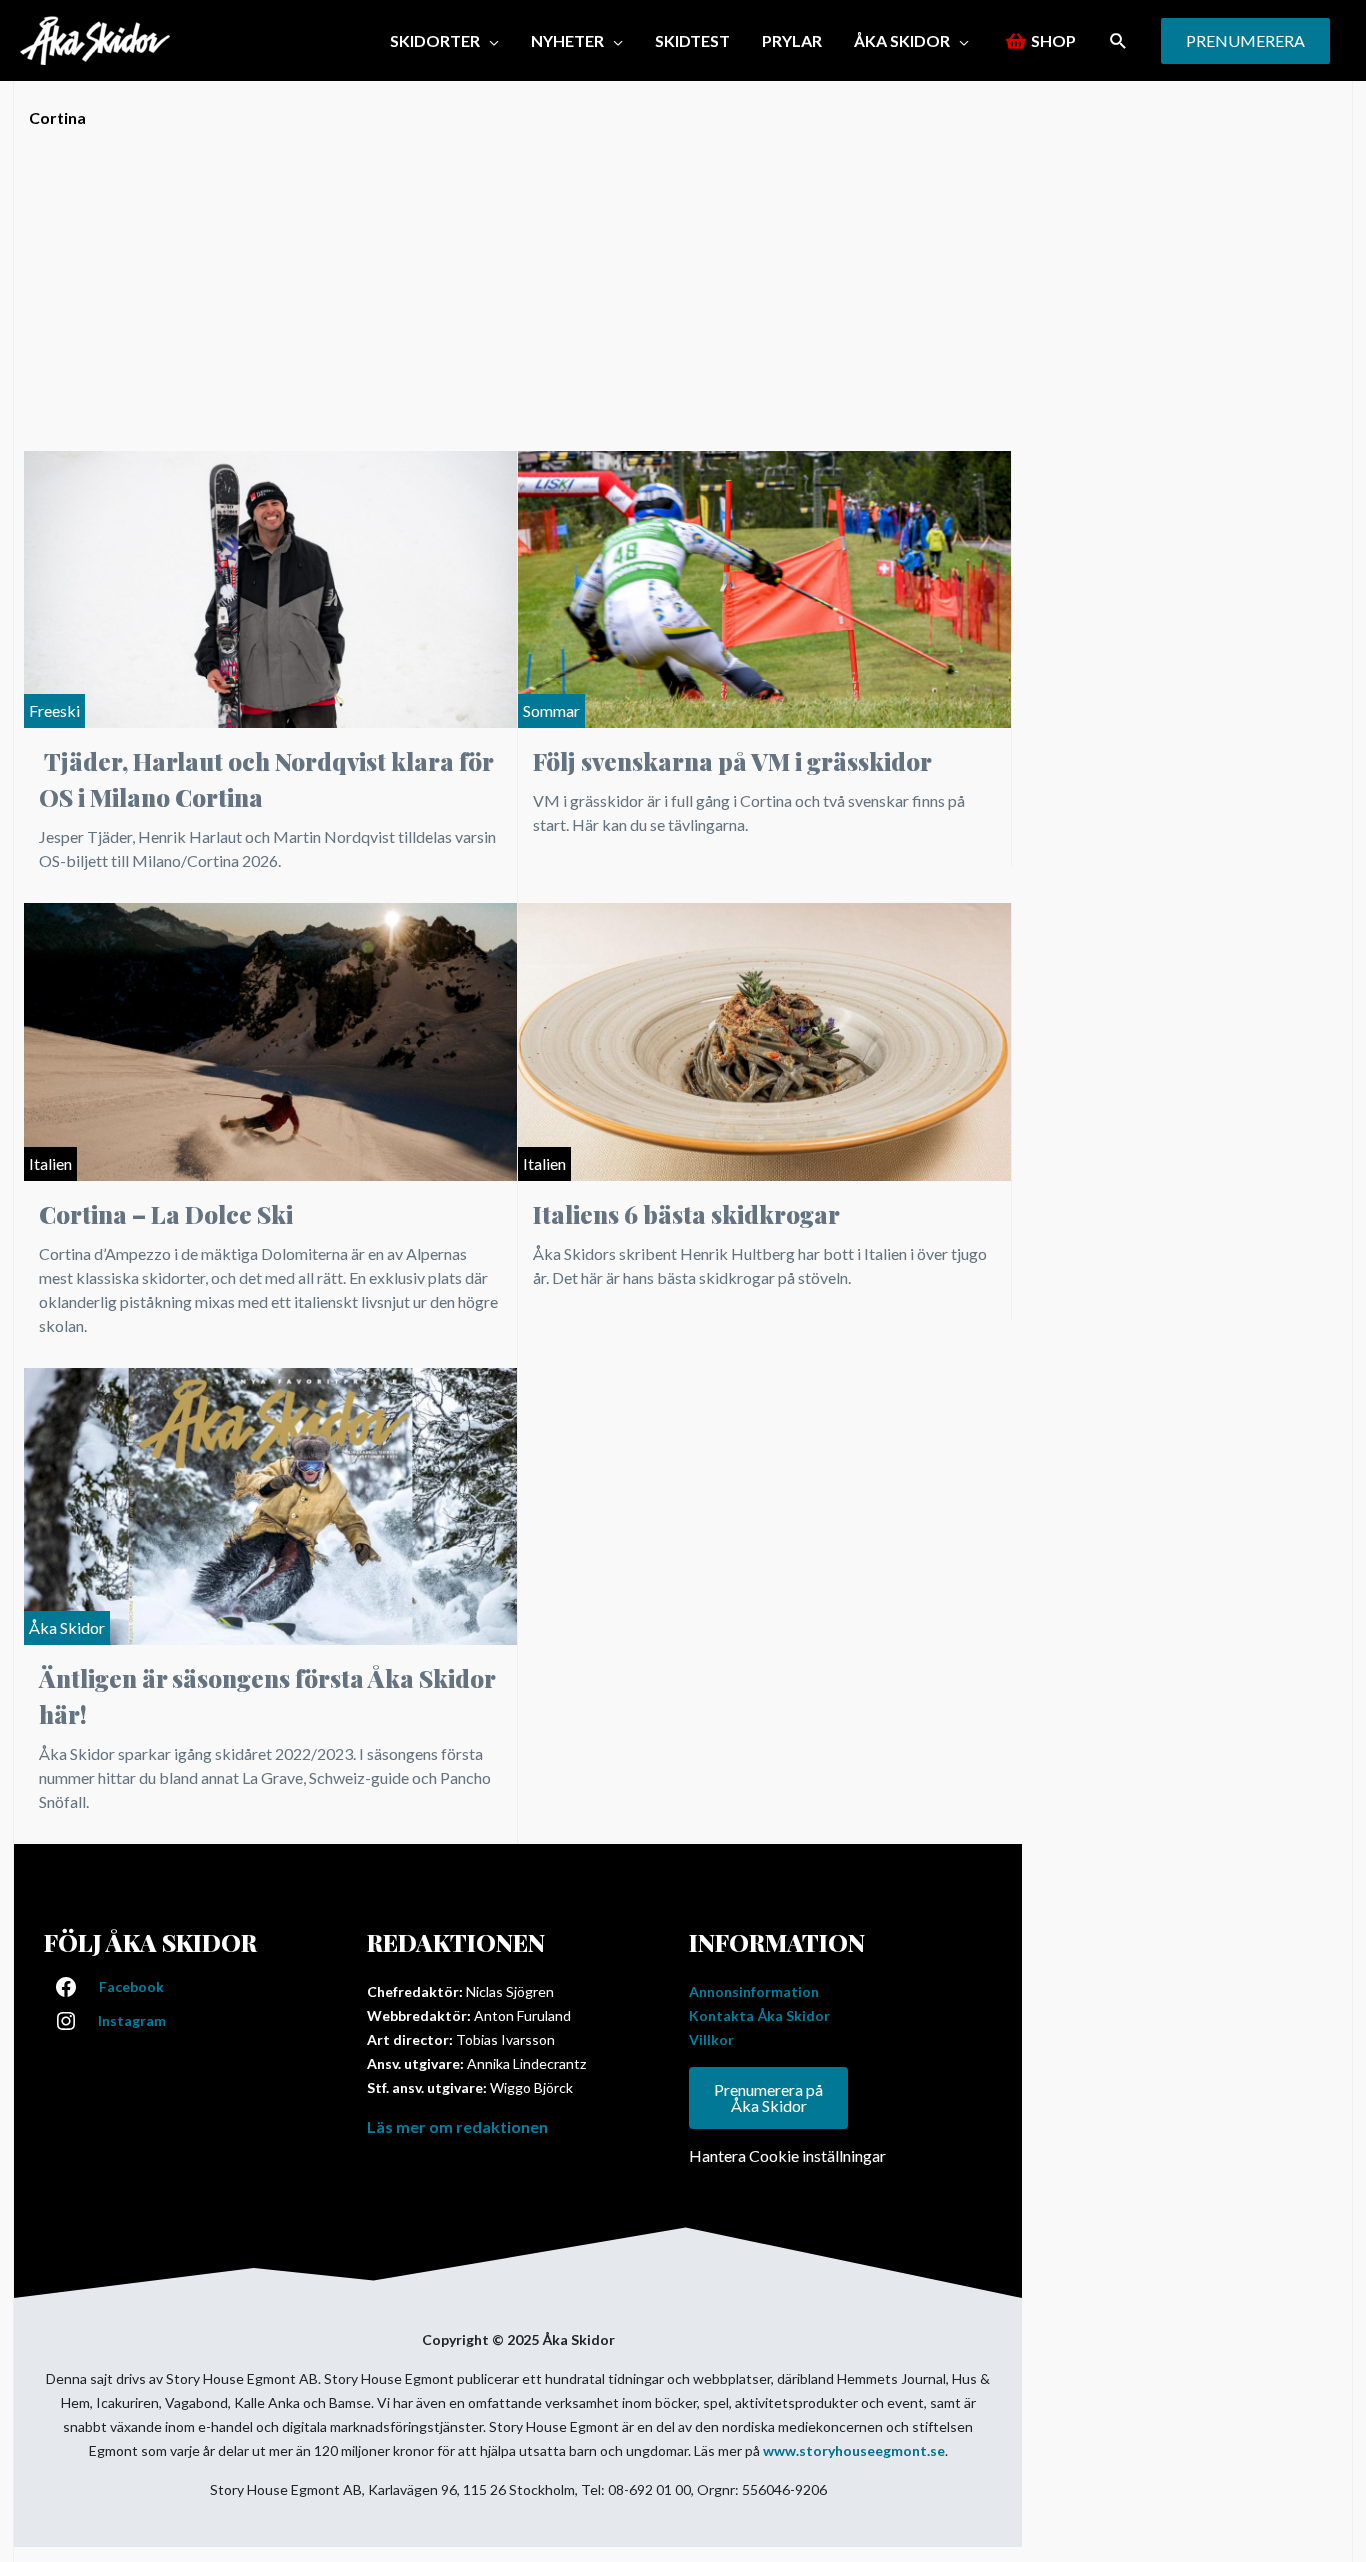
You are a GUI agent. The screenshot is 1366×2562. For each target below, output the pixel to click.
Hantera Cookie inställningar (787, 2155)
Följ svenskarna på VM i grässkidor (732, 761)
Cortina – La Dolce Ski (166, 1214)
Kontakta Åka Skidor (759, 2015)
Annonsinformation (754, 1991)
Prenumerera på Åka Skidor (768, 2097)
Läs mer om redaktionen (457, 2126)
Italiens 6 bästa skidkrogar (686, 1214)
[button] (1118, 40)
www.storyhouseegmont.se (854, 2450)
